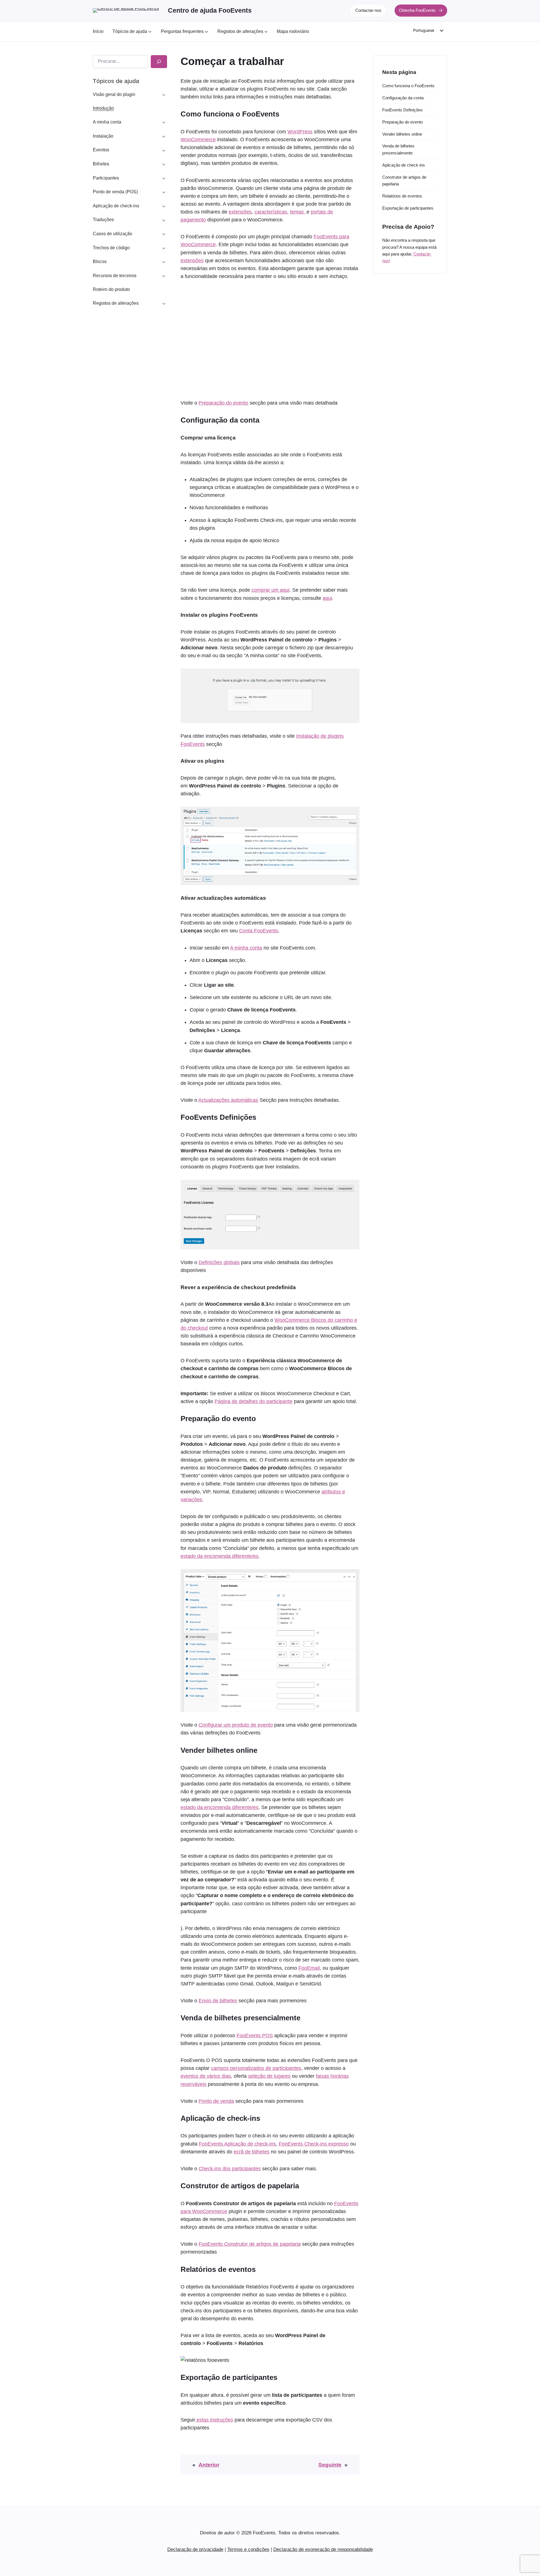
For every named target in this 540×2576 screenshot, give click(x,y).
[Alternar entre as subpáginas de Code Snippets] (164, 248)
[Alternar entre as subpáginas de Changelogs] (164, 303)
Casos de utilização (112, 234)
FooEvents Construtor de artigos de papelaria (250, 2244)
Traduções (103, 220)
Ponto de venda (216, 2101)
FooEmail (309, 1968)
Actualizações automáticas (228, 1100)
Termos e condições (248, 2549)
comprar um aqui (270, 590)
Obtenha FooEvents (417, 10)
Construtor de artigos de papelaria (404, 180)
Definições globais (219, 1262)
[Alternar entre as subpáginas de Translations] (164, 220)
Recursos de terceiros (115, 276)
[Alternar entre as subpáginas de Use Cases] (164, 234)
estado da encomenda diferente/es (220, 1556)
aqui (327, 598)
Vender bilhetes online (402, 134)
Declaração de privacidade (195, 2549)
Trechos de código (111, 248)
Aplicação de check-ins (116, 206)
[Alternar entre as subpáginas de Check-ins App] (164, 206)
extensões (240, 212)
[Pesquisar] (159, 62)
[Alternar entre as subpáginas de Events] (164, 150)
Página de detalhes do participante (254, 1401)
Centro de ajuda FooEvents (210, 10)
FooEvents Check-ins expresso (314, 2144)
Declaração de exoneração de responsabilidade (323, 2549)
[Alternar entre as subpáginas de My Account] (164, 122)
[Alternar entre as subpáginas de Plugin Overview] (164, 94)
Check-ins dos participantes (230, 2169)
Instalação (103, 136)
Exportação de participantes (408, 208)
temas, (298, 212)
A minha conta (107, 122)
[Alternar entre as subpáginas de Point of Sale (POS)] (164, 192)
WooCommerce (198, 140)
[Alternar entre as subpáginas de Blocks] (164, 262)
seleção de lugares (269, 2076)
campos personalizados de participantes (256, 2068)
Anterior (209, 2465)
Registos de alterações (116, 303)
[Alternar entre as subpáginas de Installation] (164, 136)
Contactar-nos (368, 10)
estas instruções (214, 2420)
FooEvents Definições (402, 110)
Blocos (100, 262)
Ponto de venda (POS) (115, 192)
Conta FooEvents (259, 931)
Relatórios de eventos (402, 196)
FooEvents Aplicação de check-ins (237, 2144)
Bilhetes (101, 164)
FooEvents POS (255, 2036)
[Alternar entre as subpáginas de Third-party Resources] (164, 275)
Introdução (103, 108)
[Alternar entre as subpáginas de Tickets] (164, 164)
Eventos (101, 150)
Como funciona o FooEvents (408, 86)
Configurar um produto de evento (236, 1725)
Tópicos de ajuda (116, 81)
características (271, 212)
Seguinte (330, 2465)
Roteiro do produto (111, 289)
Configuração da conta (403, 98)
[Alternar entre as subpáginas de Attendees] (164, 178)
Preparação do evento (223, 403)
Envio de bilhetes (218, 2001)
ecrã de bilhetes (252, 2152)
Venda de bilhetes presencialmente (398, 149)
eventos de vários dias (206, 2076)
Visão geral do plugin (114, 94)
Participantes (106, 178)
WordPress (300, 132)
